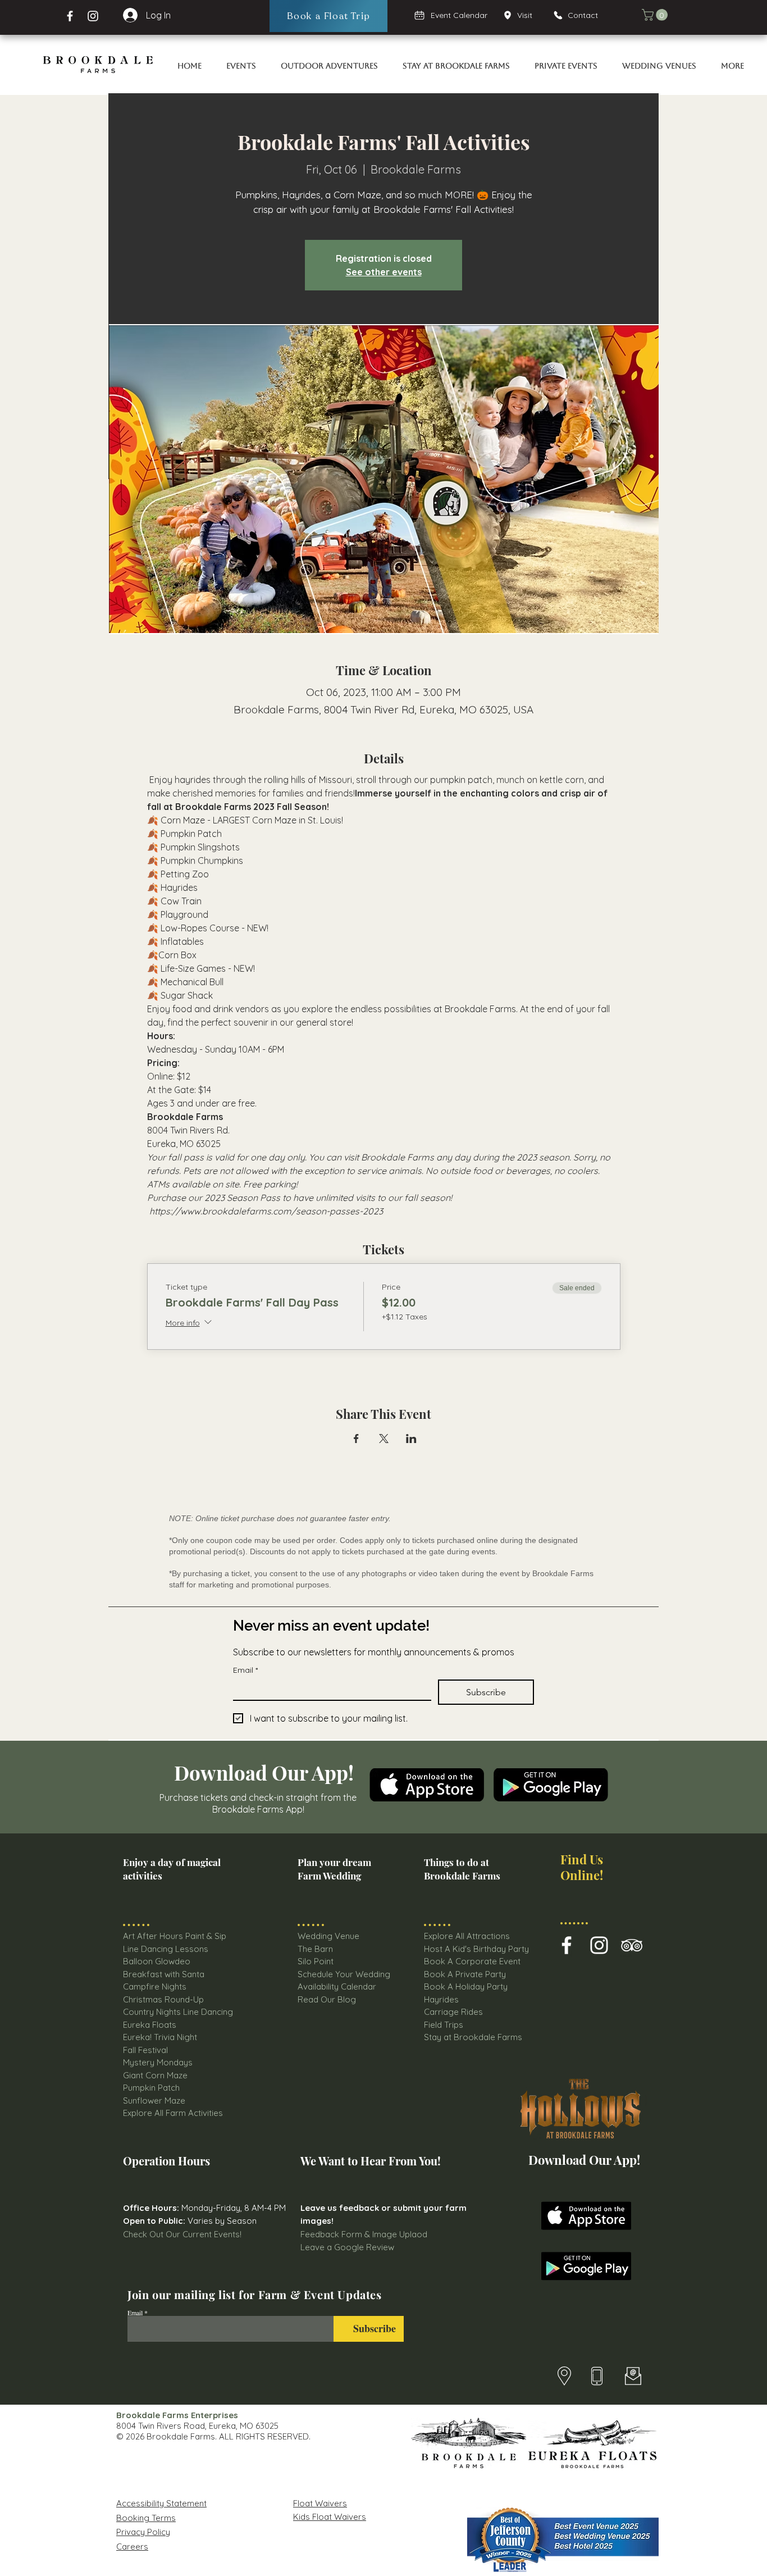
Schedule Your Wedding (344, 1974)
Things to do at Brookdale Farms (462, 1869)
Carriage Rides (453, 2012)
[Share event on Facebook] (356, 1439)
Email (245, 1670)
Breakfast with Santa (164, 1974)
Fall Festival (145, 2050)
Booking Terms (146, 2518)
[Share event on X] (384, 1439)
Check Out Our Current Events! (182, 2234)
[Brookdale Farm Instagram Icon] (599, 1945)
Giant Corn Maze (155, 2075)
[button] (656, 15)
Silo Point (316, 1961)
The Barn (316, 1949)
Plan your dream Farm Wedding (334, 1869)
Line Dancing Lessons (166, 1949)
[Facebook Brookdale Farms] (70, 16)
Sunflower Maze (154, 2101)
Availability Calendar (337, 1986)
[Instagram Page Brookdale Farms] (93, 16)
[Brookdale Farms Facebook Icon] (567, 1945)
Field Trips (444, 2025)
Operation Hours (166, 2161)
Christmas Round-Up (163, 1999)
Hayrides (441, 1999)
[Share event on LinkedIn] (411, 1439)
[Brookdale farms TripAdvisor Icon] (632, 1945)
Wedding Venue (328, 1936)
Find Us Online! (582, 1867)
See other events (384, 272)
